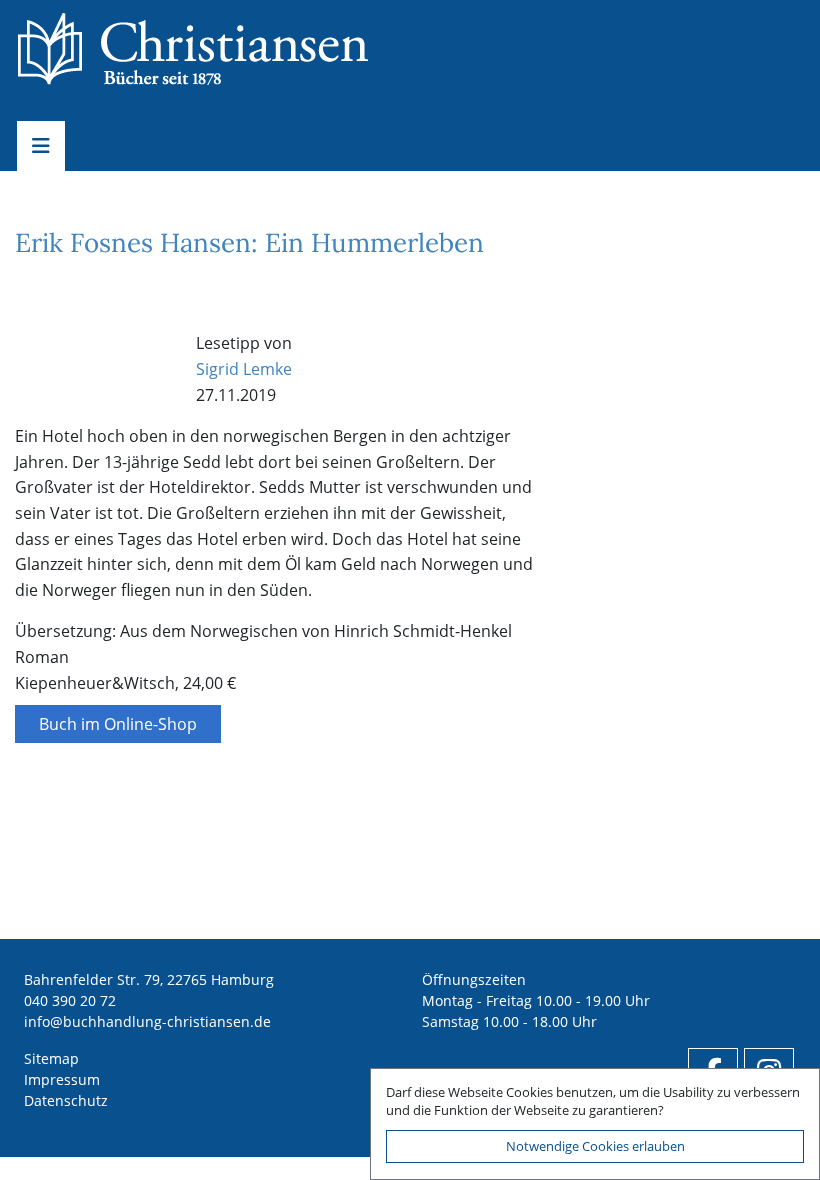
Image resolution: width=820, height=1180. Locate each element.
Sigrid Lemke (244, 369)
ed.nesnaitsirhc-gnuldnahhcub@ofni (147, 1021)
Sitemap (51, 1058)
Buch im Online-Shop (118, 724)
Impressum (62, 1079)
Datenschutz (66, 1100)
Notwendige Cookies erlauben (595, 1146)
